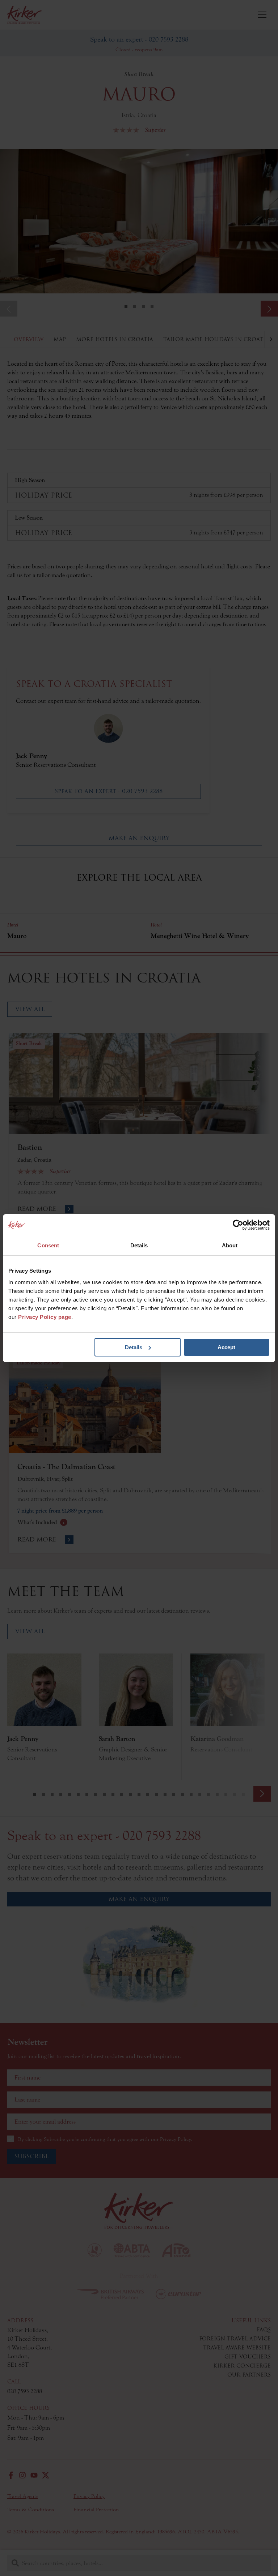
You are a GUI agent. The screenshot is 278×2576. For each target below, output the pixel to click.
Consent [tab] (48, 1245)
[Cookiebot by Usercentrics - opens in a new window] (238, 1225)
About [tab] (230, 1245)
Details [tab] (139, 1245)
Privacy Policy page (45, 1317)
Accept (226, 1347)
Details (134, 1347)
